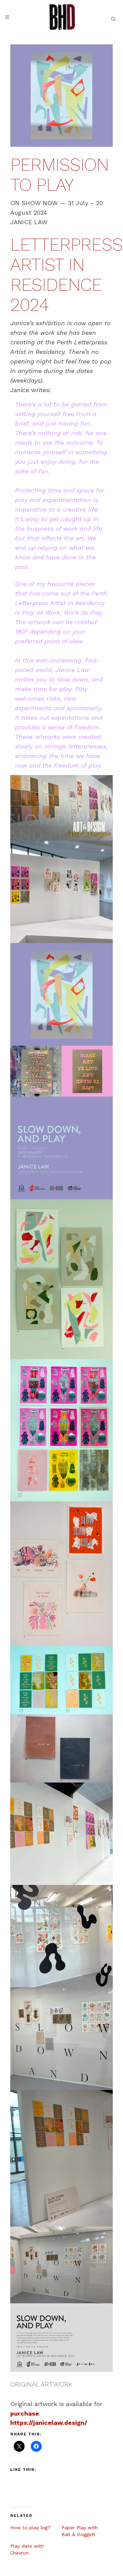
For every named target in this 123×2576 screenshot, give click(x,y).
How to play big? (30, 2528)
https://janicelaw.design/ (49, 2423)
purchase (25, 2413)
